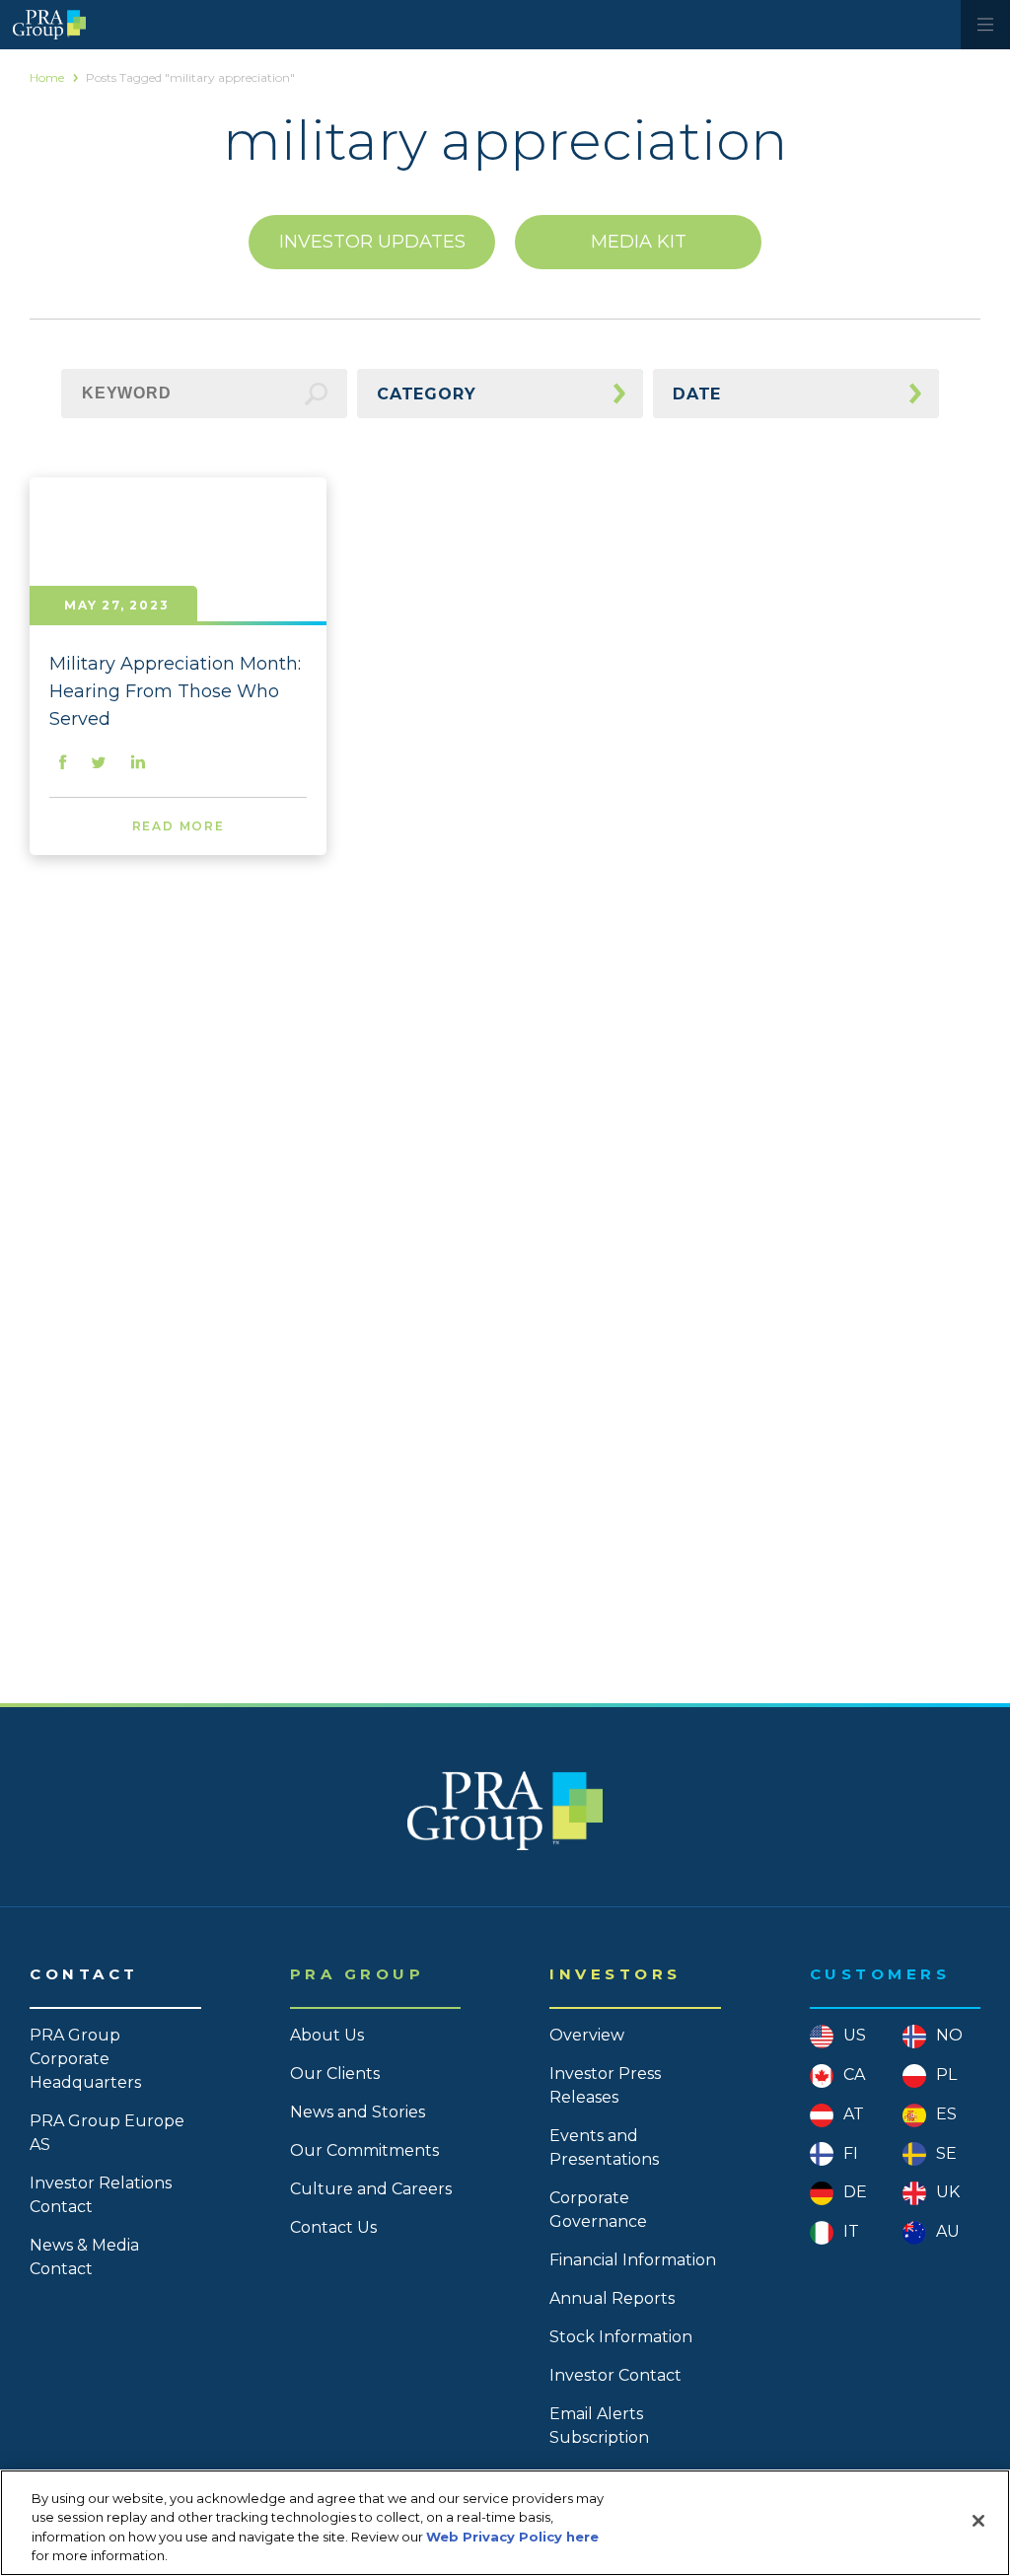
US (855, 2035)
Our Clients (335, 2074)
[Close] (978, 2521)
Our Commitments (364, 2150)
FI (851, 2153)
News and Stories (358, 2112)
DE (855, 2192)
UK (948, 2192)
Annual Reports (612, 2298)
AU (948, 2231)
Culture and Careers (371, 2189)
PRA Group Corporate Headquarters (85, 2059)
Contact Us (333, 2227)
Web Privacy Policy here (512, 2537)
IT (851, 2231)
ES (946, 2114)
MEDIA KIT (639, 242)
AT (854, 2114)
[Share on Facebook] (63, 764)
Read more (179, 826)
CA (854, 2075)
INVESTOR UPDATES (372, 242)
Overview (587, 2035)
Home (47, 77)
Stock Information (621, 2337)
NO (949, 2035)
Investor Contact (615, 2375)
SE (946, 2153)
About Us (327, 2035)
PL (946, 2075)
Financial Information (633, 2260)
